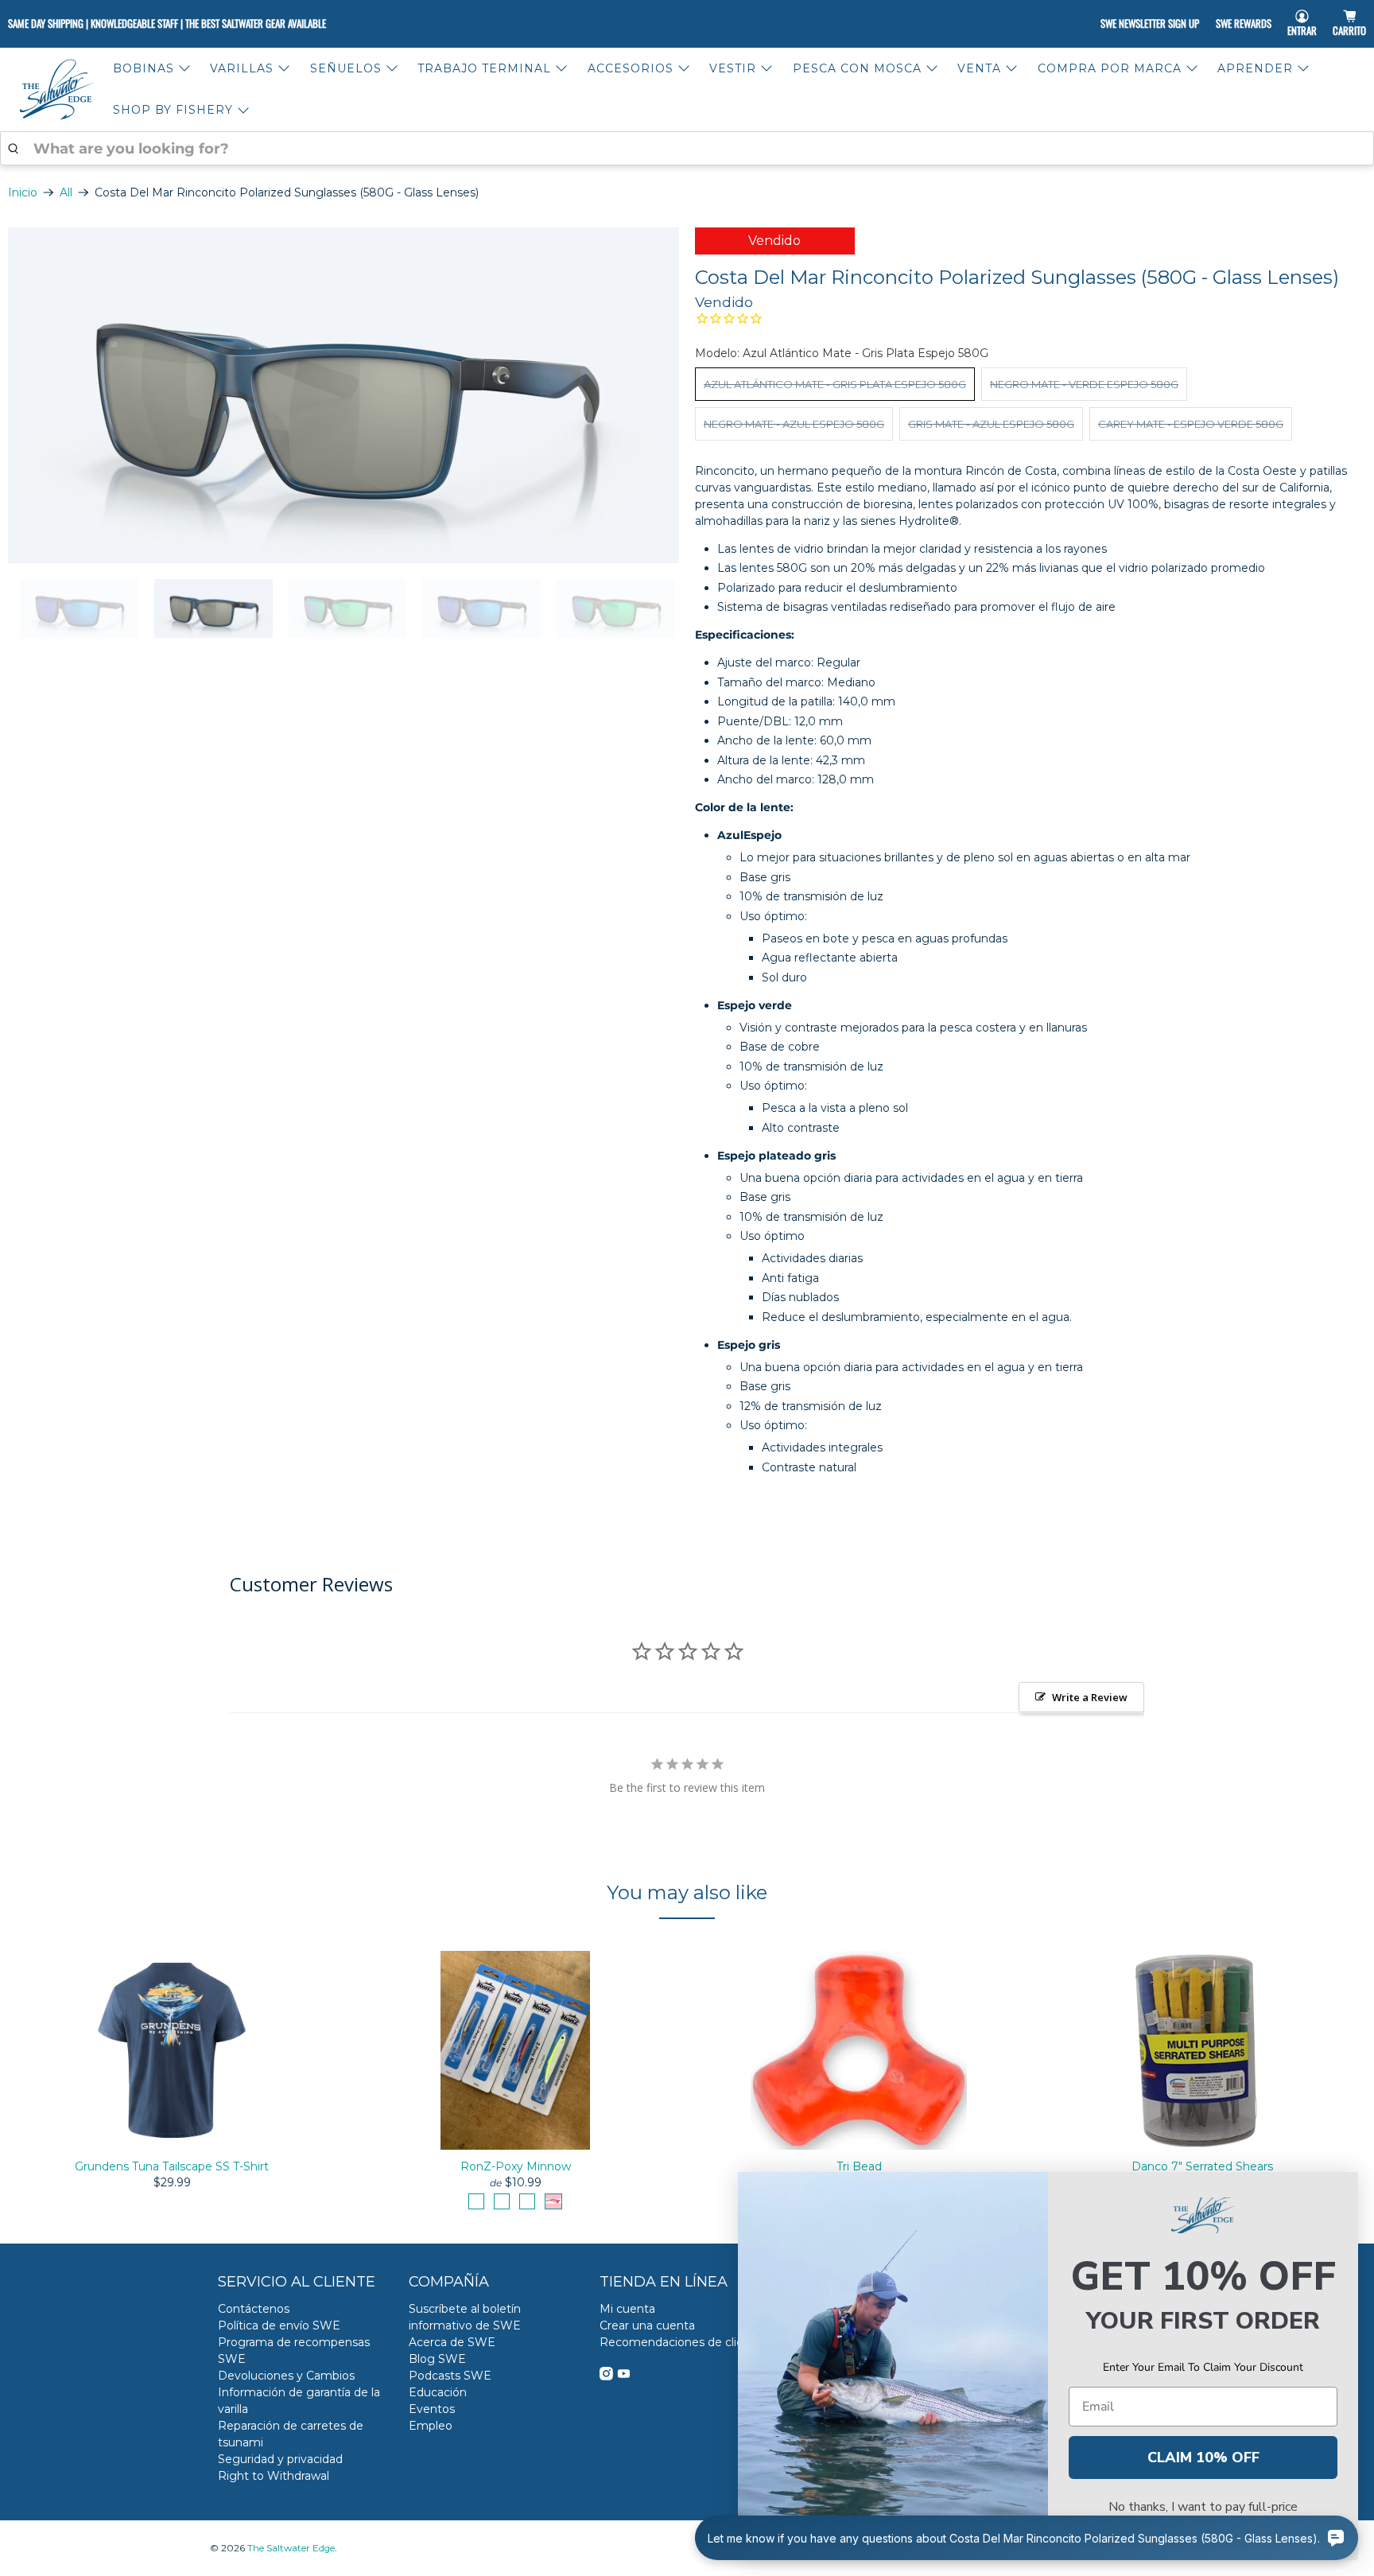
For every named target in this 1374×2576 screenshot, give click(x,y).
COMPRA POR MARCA (1110, 68)
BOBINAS (144, 68)
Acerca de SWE (452, 2342)
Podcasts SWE (450, 2376)
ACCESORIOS (631, 68)
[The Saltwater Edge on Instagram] (606, 2376)
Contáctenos (254, 2309)
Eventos (432, 2409)
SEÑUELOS (346, 68)
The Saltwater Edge (291, 2548)
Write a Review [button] (1090, 1697)
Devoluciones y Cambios (286, 2376)
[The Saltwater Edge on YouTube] (624, 2376)
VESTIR (733, 68)
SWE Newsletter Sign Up (1150, 23)
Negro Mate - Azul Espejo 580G (794, 424)
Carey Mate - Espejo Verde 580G (1191, 424)
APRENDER (1255, 68)
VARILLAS (242, 68)
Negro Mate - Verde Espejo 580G (1084, 384)
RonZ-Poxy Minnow (516, 2166)
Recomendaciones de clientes (684, 2342)
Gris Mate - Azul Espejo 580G (991, 424)
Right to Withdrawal (274, 2476)
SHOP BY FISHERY (173, 110)
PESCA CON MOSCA (857, 68)
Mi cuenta (627, 2309)
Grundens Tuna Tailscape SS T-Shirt (172, 2166)
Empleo (431, 2426)
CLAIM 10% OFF (1203, 2457)
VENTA (979, 68)
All (66, 192)
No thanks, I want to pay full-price (1203, 2507)
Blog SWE (437, 2359)
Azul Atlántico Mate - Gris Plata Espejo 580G (835, 384)
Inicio (23, 192)
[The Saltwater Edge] (56, 89)
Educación (438, 2392)
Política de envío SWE (279, 2325)
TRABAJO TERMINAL (484, 68)
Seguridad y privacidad (280, 2459)
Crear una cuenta (647, 2325)
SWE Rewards (1244, 23)
